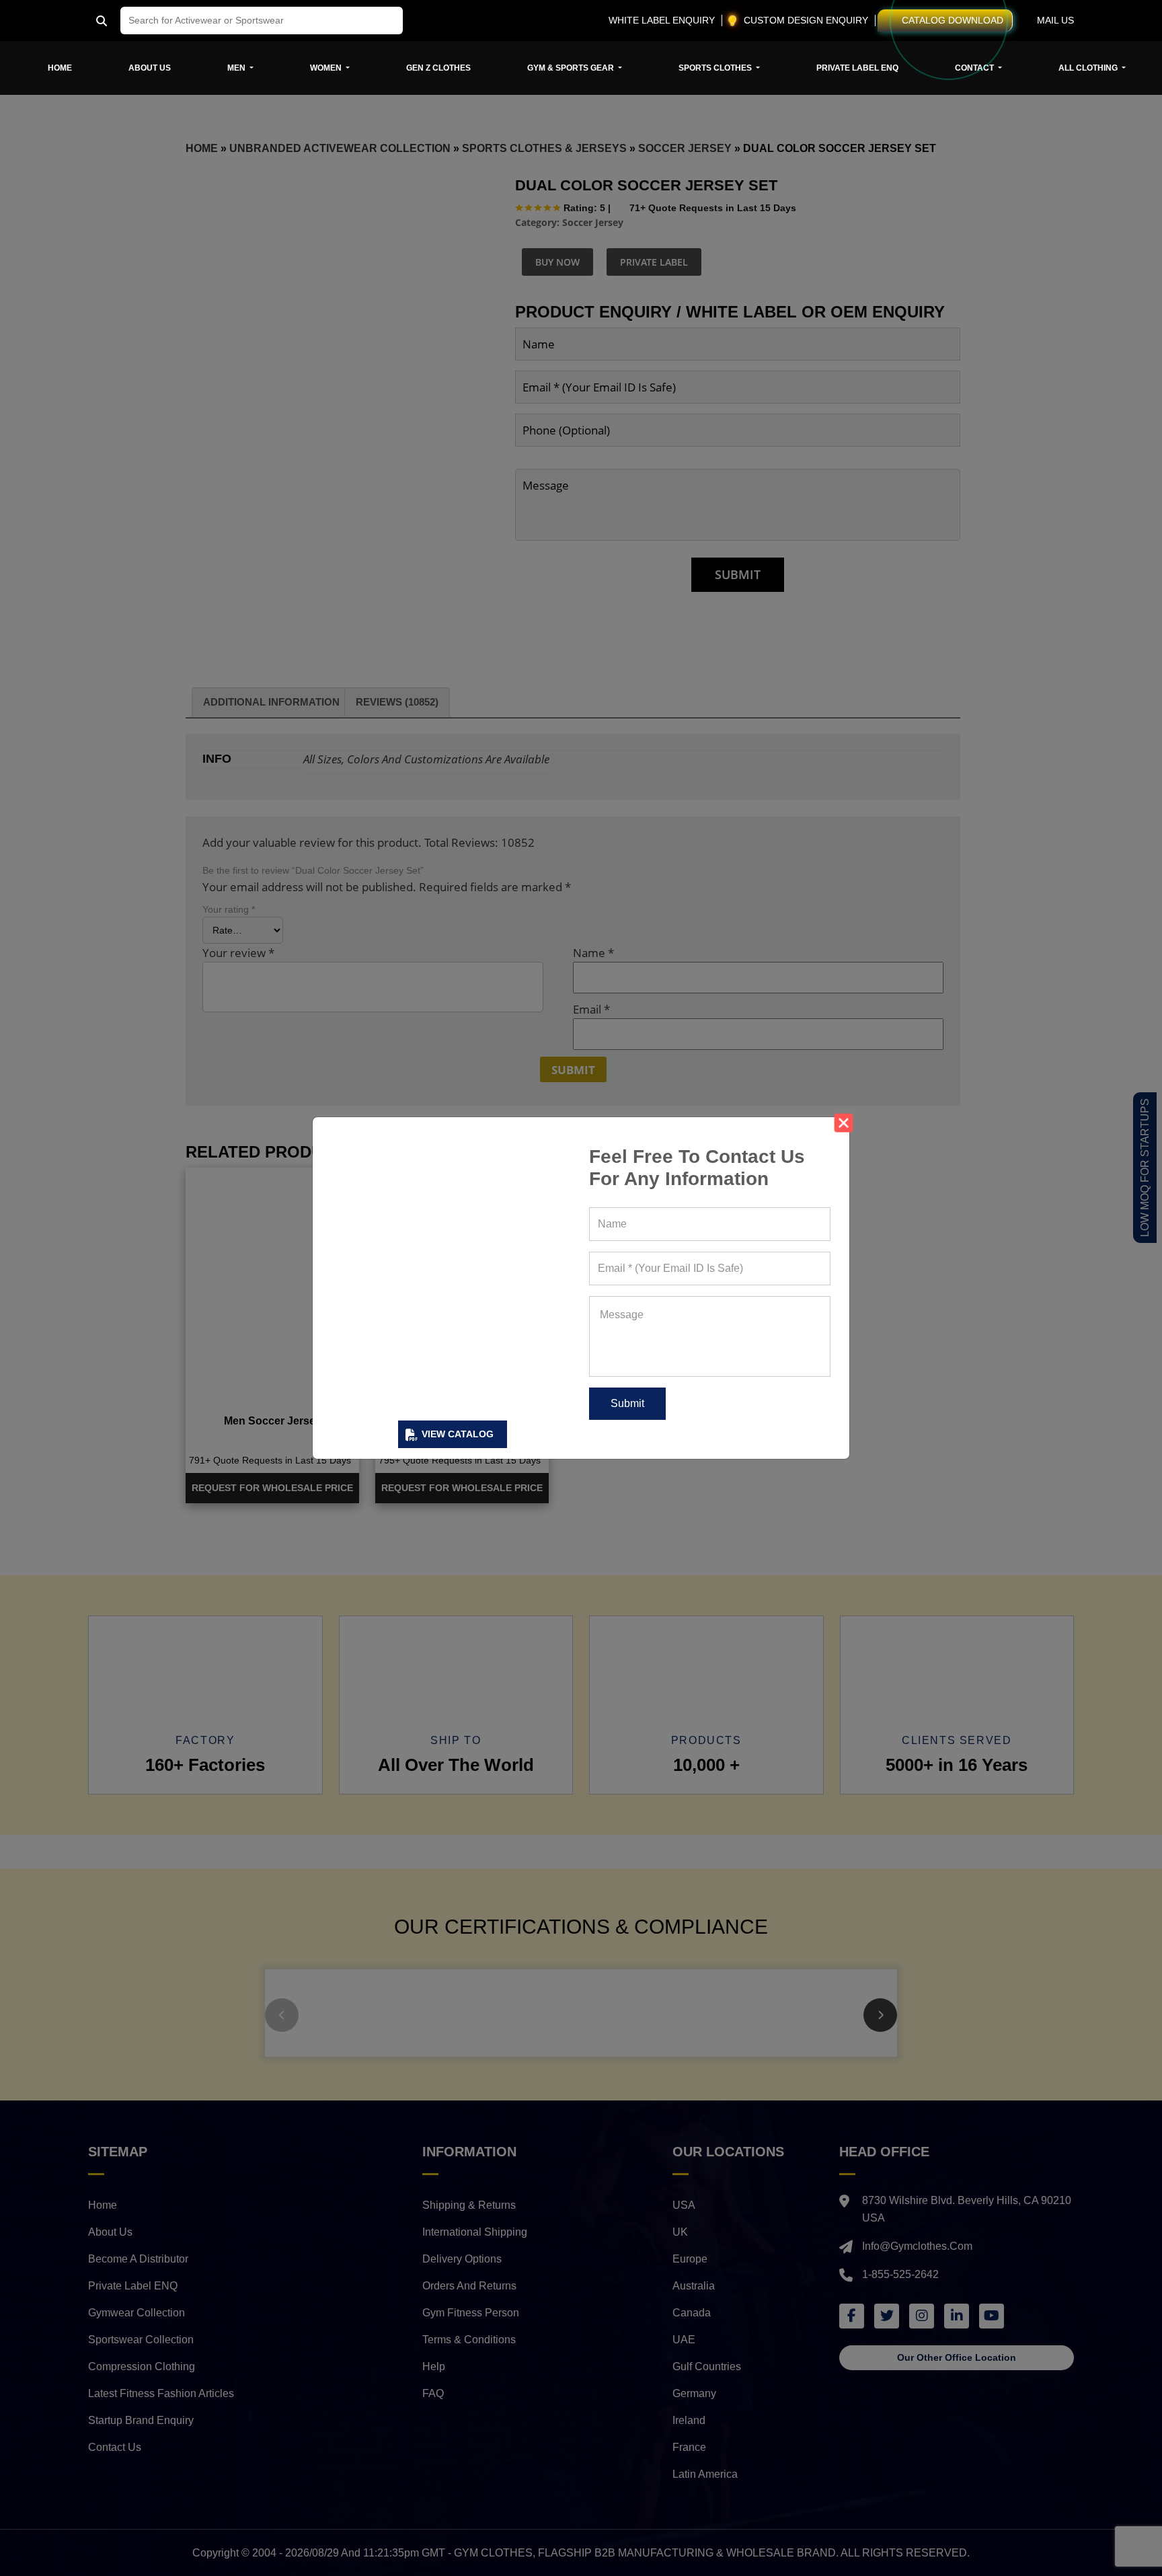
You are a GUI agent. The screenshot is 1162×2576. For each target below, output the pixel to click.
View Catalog (458, 1434)
